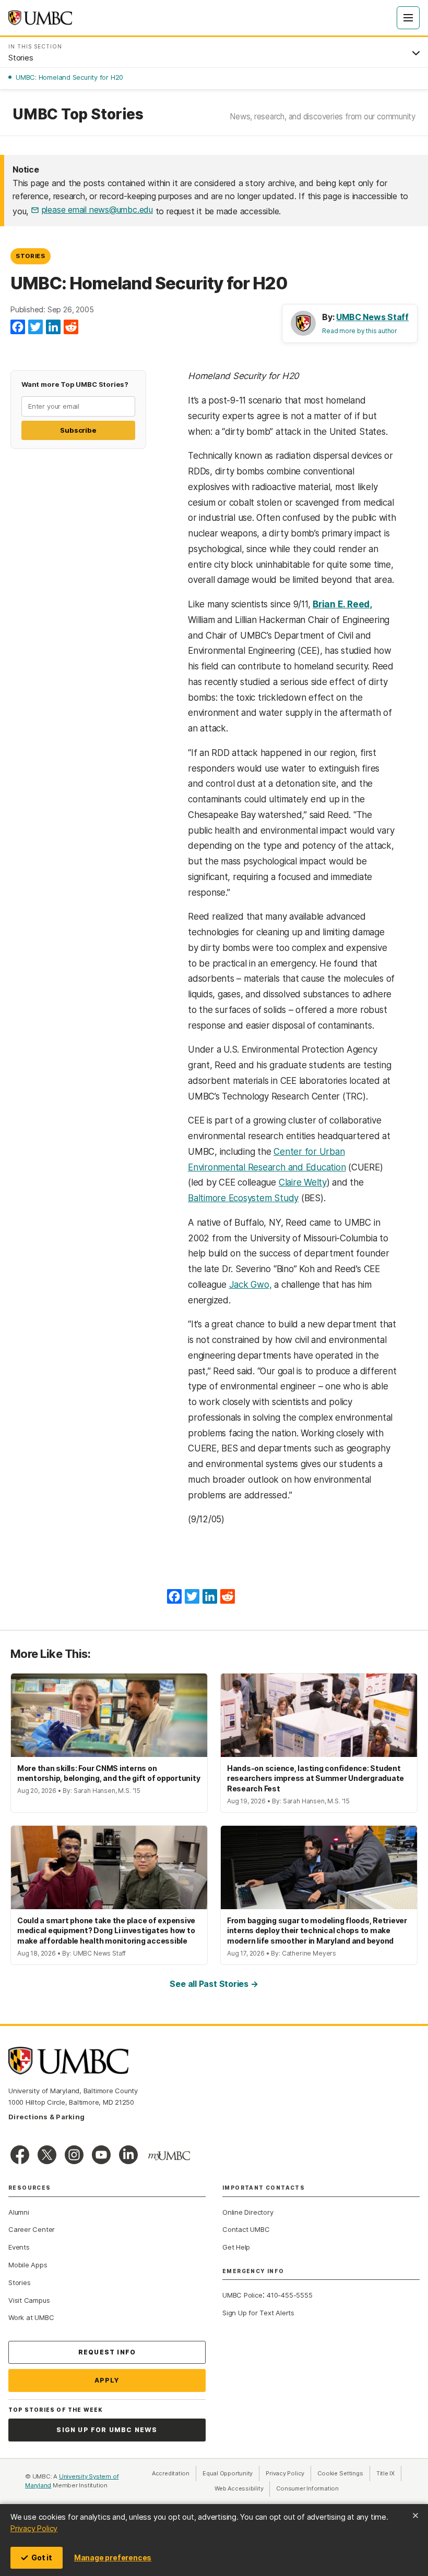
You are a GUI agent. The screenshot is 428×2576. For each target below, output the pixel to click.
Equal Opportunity (231, 2473)
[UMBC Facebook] (20, 2155)
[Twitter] (35, 327)
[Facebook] (18, 327)
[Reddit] (71, 327)
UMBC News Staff (372, 317)
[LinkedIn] (53, 327)
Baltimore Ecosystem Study (243, 1198)
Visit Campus (29, 2300)
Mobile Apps (28, 2265)
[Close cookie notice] (415, 2516)
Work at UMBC (31, 2317)
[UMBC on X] (47, 2155)
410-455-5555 (289, 2295)
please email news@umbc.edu (97, 210)
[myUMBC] (169, 2156)
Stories (31, 256)
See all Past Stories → (214, 1984)
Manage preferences (113, 2557)
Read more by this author (360, 331)
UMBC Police (242, 2295)
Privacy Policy (34, 2528)
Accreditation (171, 2473)
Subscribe (78, 430)
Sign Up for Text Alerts (258, 2313)
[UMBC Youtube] (101, 2155)
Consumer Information (307, 2488)
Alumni (19, 2212)
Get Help (236, 2247)
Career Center (32, 2229)
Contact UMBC (246, 2229)
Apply (107, 2380)
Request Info (107, 2352)
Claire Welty (303, 1182)
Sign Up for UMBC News (107, 2430)
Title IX (389, 2473)
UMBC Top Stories (78, 114)
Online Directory (248, 2212)
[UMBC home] (40, 18)
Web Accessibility (242, 2488)
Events (19, 2247)
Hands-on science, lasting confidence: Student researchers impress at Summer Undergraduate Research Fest (316, 1778)
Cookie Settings (340, 2473)
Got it (42, 2557)
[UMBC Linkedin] (128, 2155)
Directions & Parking (46, 2117)
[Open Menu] (408, 18)
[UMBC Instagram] (74, 2155)
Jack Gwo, (251, 1285)
